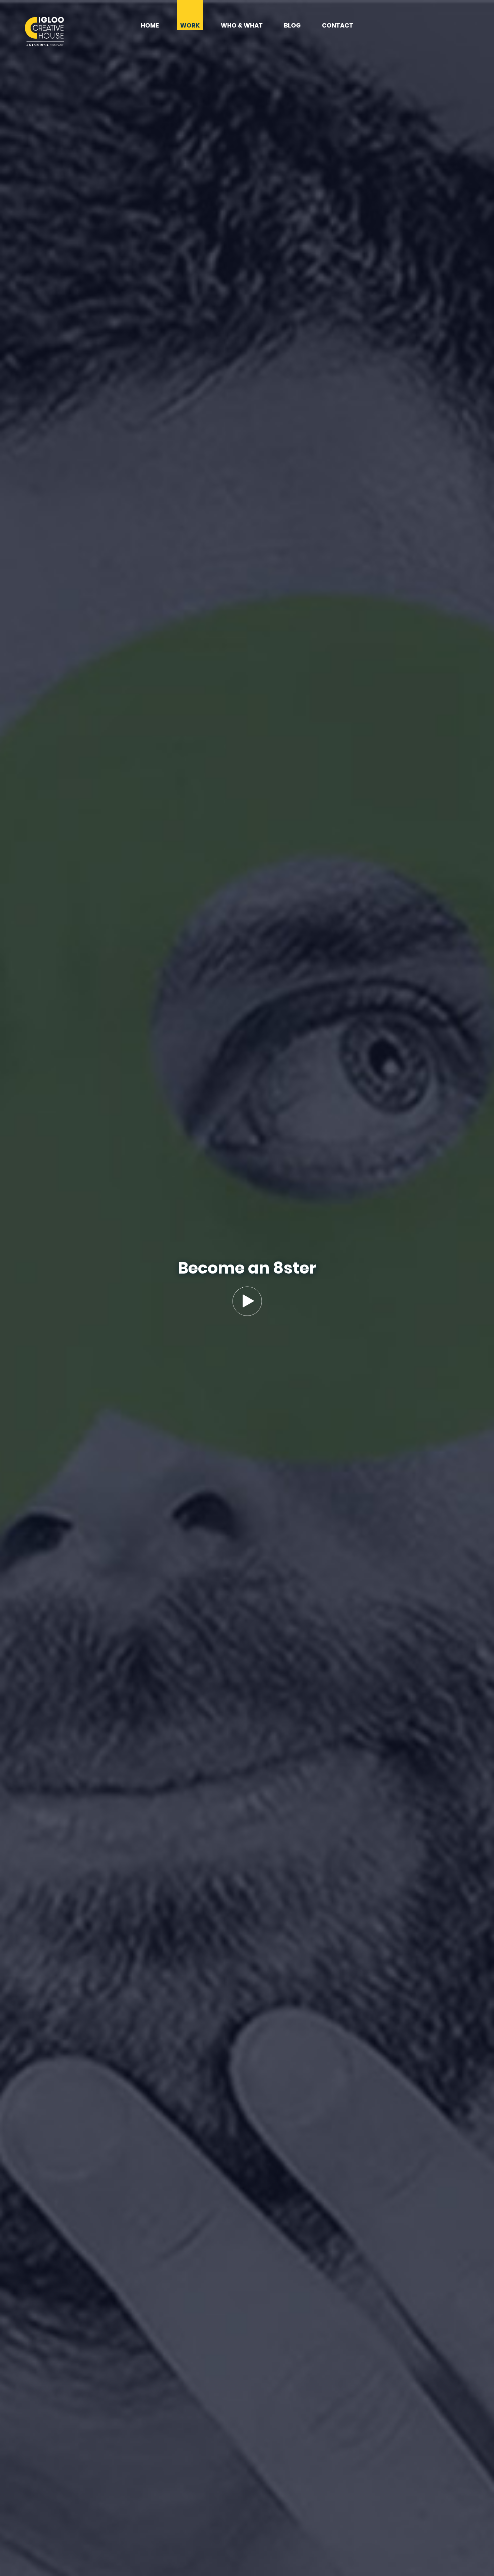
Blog (292, 26)
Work (190, 26)
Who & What (242, 26)
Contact (338, 26)
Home (150, 26)
